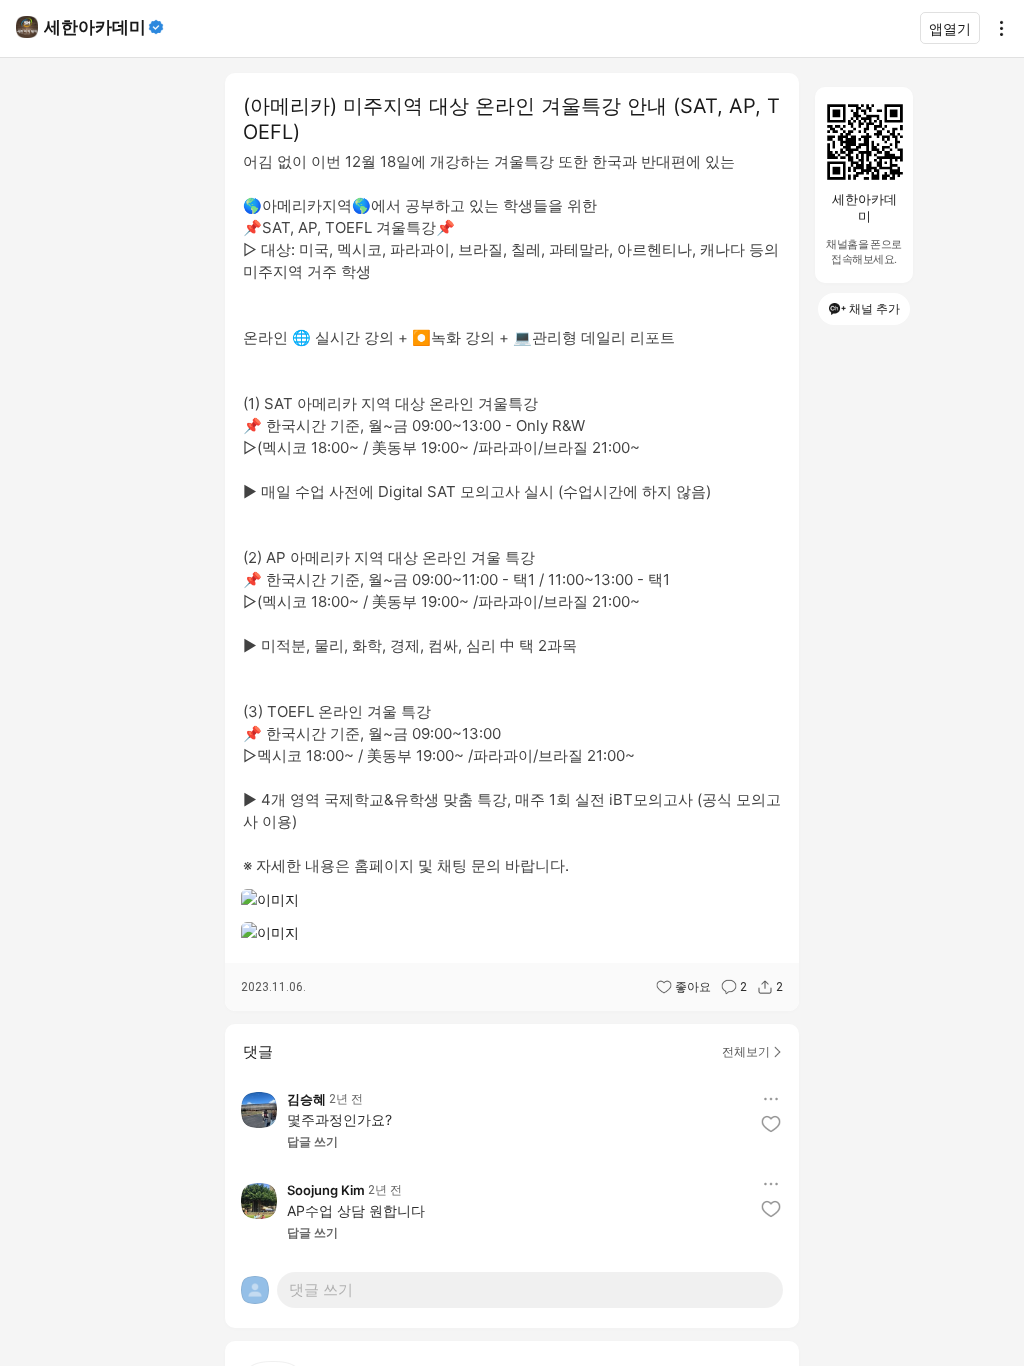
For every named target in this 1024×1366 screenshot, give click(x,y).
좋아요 (693, 987)
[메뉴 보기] (771, 1099)
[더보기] (996, 28)
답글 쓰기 (312, 1142)
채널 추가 (874, 308)
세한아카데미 (95, 27)
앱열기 (950, 28)
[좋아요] (771, 1124)
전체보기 (746, 1051)
